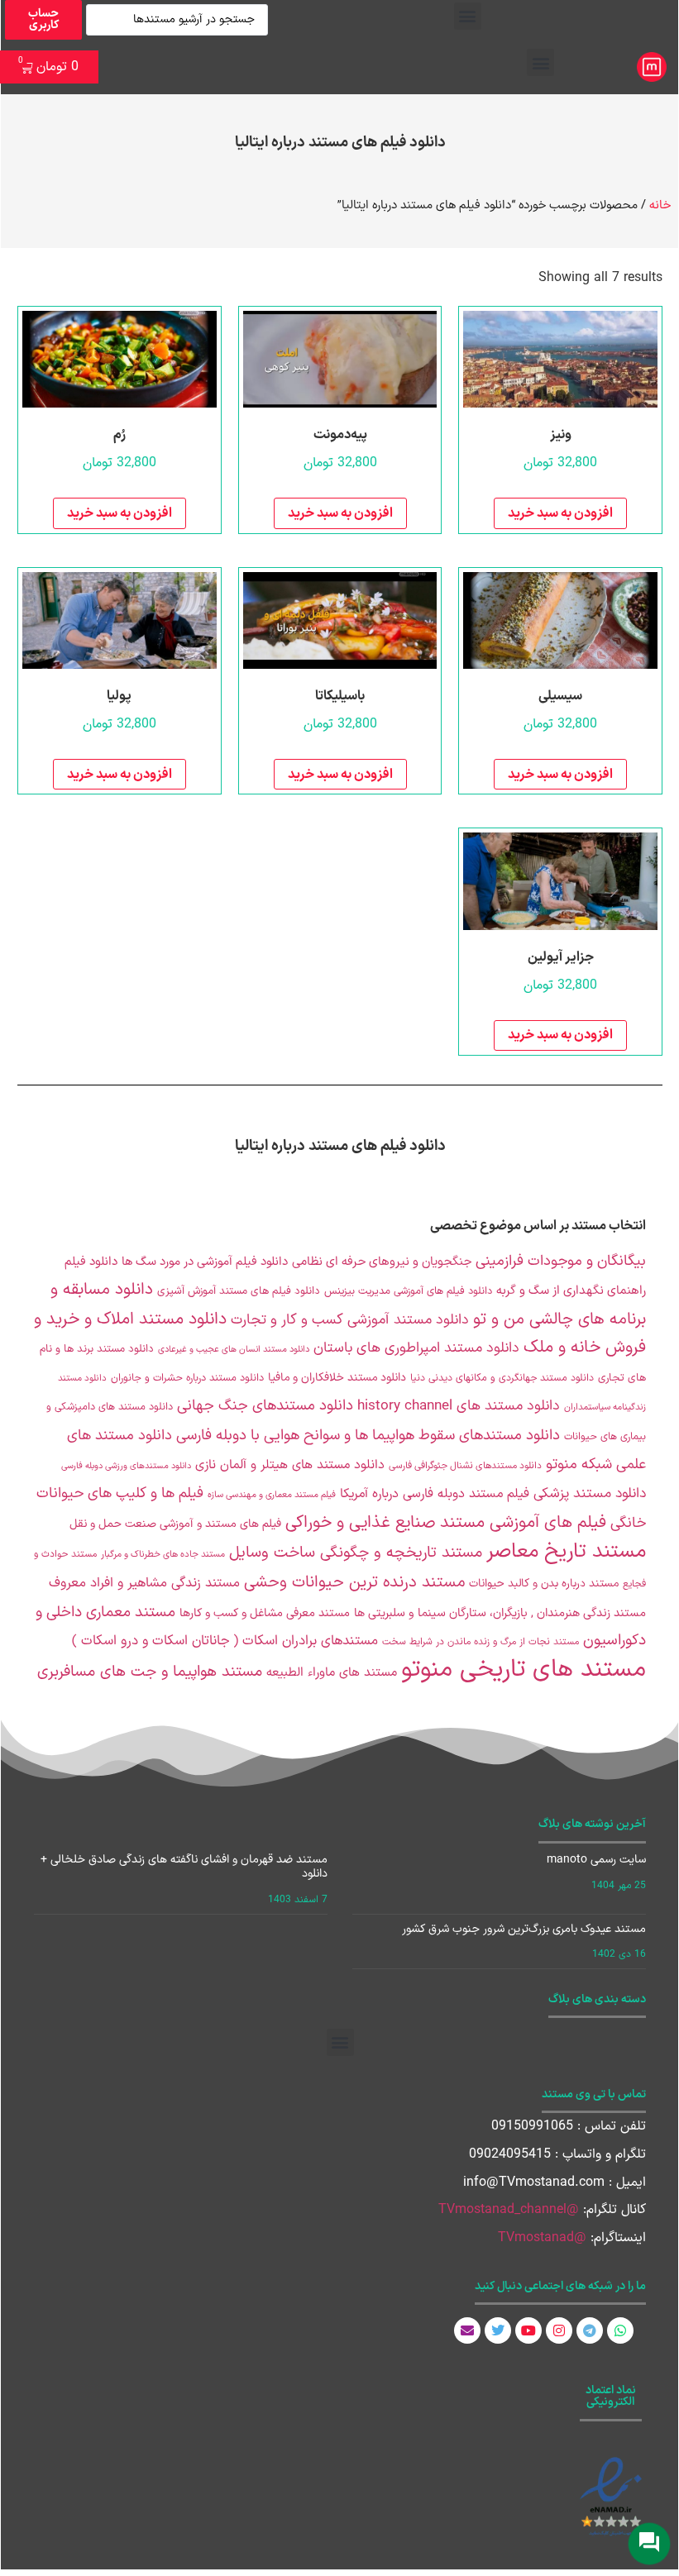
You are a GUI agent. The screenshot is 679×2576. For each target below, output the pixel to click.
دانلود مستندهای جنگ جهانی (265, 1406)
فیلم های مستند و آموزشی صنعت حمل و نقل (175, 1524)
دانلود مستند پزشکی (590, 1493)
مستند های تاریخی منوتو (524, 1670)
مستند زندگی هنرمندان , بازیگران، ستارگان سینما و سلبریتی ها (500, 1613)
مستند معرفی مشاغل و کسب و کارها (265, 1613)
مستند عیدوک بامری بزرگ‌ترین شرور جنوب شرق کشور (524, 1929)
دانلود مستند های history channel (459, 1406)
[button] (468, 16)
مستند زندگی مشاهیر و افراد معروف (144, 1583)
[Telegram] (590, 2330)
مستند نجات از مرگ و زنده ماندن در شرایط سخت (481, 1642)
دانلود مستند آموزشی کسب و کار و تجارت (350, 1320)
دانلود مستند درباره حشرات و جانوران (187, 1378)
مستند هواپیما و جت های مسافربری (150, 1672)
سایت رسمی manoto (596, 1860)
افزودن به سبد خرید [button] (560, 513)
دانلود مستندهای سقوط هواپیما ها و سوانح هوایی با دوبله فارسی (368, 1436)
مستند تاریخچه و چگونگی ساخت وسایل (356, 1553)
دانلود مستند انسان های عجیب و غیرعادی (234, 1349)
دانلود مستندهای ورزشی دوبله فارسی (126, 1466)
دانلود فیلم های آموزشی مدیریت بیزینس (408, 1291)
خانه (660, 205)
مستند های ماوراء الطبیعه (332, 1673)
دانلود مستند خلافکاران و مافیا (337, 1378)
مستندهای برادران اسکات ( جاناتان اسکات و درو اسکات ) (225, 1641)
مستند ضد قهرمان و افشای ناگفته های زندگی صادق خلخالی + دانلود (184, 1867)
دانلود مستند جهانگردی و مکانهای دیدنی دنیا (502, 1378)
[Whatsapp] (620, 2330)
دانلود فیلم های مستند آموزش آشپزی (239, 1291)
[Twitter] (498, 2330)
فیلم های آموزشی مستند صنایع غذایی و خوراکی (446, 1523)
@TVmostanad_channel (509, 2210)
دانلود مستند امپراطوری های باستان (416, 1348)
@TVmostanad (542, 2238)
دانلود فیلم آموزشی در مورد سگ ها (205, 1262)
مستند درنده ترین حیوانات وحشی (354, 1583)
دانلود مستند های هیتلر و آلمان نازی (290, 1465)
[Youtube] (528, 2330)
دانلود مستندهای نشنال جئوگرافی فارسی (465, 1466)
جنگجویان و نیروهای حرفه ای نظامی (382, 1262)
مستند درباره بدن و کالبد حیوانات (544, 1584)
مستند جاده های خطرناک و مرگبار (163, 1555)
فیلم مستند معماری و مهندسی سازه (272, 1495)
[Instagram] (559, 2330)
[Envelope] (467, 2330)
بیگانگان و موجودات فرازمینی (561, 1261)
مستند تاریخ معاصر (566, 1551)
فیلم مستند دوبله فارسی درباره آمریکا (435, 1494)
